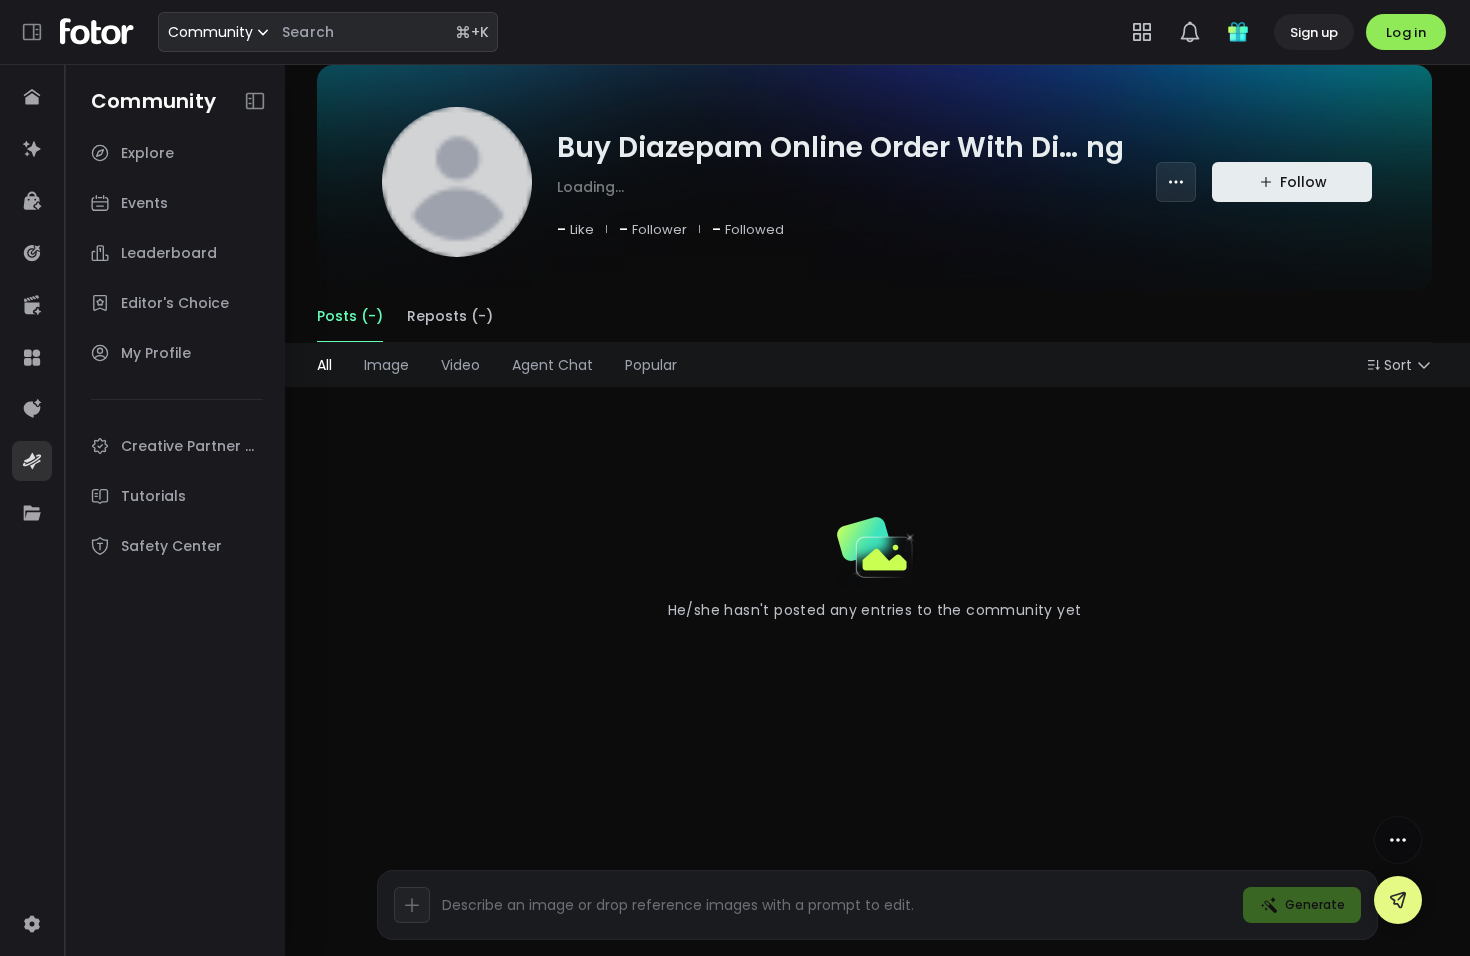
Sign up (1314, 32)
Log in (1406, 32)
